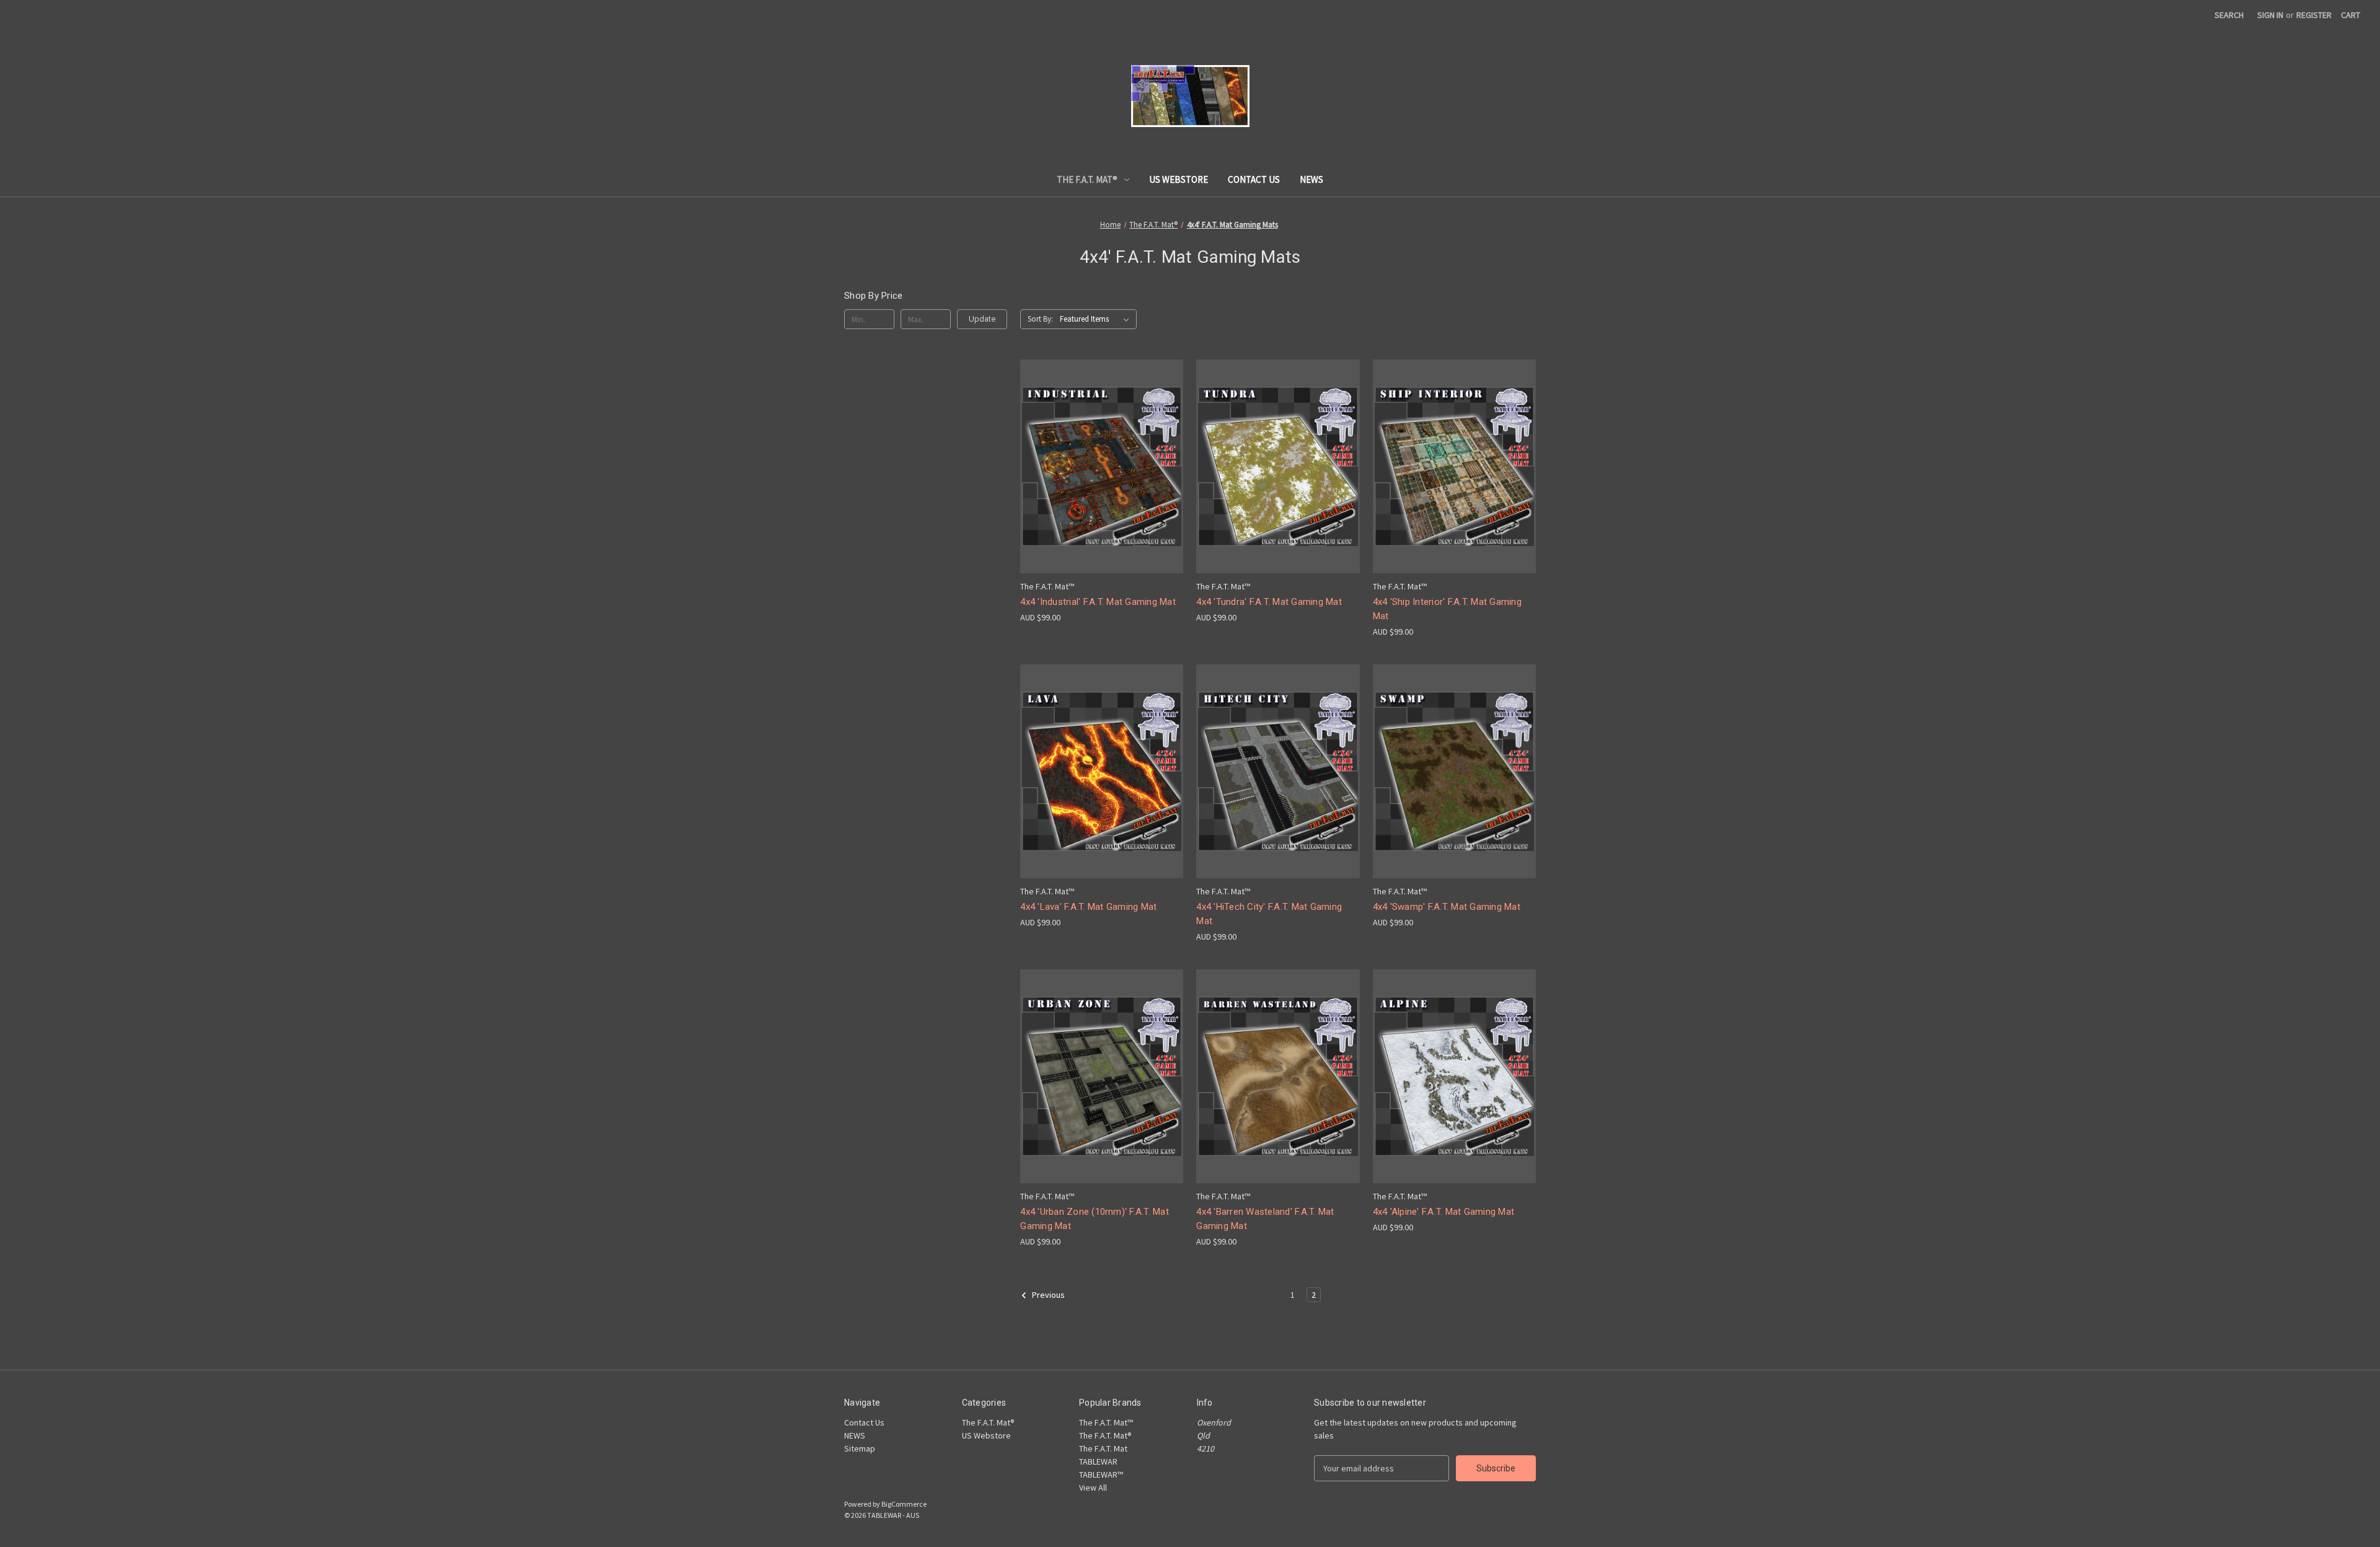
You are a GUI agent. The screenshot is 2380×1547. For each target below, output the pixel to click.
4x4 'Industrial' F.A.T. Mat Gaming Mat (1098, 602)
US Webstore (1179, 179)
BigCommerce (904, 1504)
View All (1093, 1487)
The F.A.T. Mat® (1087, 179)
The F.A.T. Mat (1103, 1448)
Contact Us (1254, 179)
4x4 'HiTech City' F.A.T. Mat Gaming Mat (1269, 914)
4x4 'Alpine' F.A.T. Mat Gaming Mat (1444, 1212)
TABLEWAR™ (1101, 1474)
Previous (1047, 1295)
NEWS (1311, 179)
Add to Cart (1278, 793)
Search (2229, 15)
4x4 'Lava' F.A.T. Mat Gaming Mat (1088, 907)
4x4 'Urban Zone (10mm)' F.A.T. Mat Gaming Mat (1095, 1219)
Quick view (1100, 455)
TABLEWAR (1098, 1461)
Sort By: (1040, 319)
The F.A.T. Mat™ (1106, 1422)
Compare (1098, 478)
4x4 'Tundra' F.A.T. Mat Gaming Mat (1269, 602)
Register (2314, 15)
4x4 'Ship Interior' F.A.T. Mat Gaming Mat (1447, 609)
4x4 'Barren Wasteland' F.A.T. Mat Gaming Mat (1265, 1219)
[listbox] (1097, 319)
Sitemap (860, 1448)
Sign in (2270, 15)
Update (982, 319)
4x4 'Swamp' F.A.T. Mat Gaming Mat (1447, 907)
